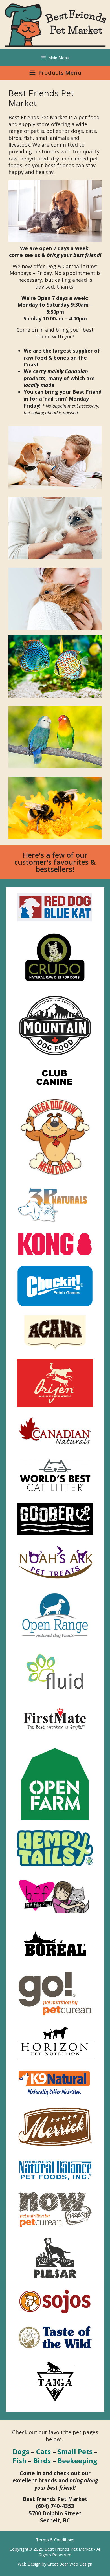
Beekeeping (77, 2460)
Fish (20, 2460)
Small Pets (75, 2451)
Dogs (21, 2451)
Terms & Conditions (55, 2540)
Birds (42, 2460)
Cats (43, 2451)
